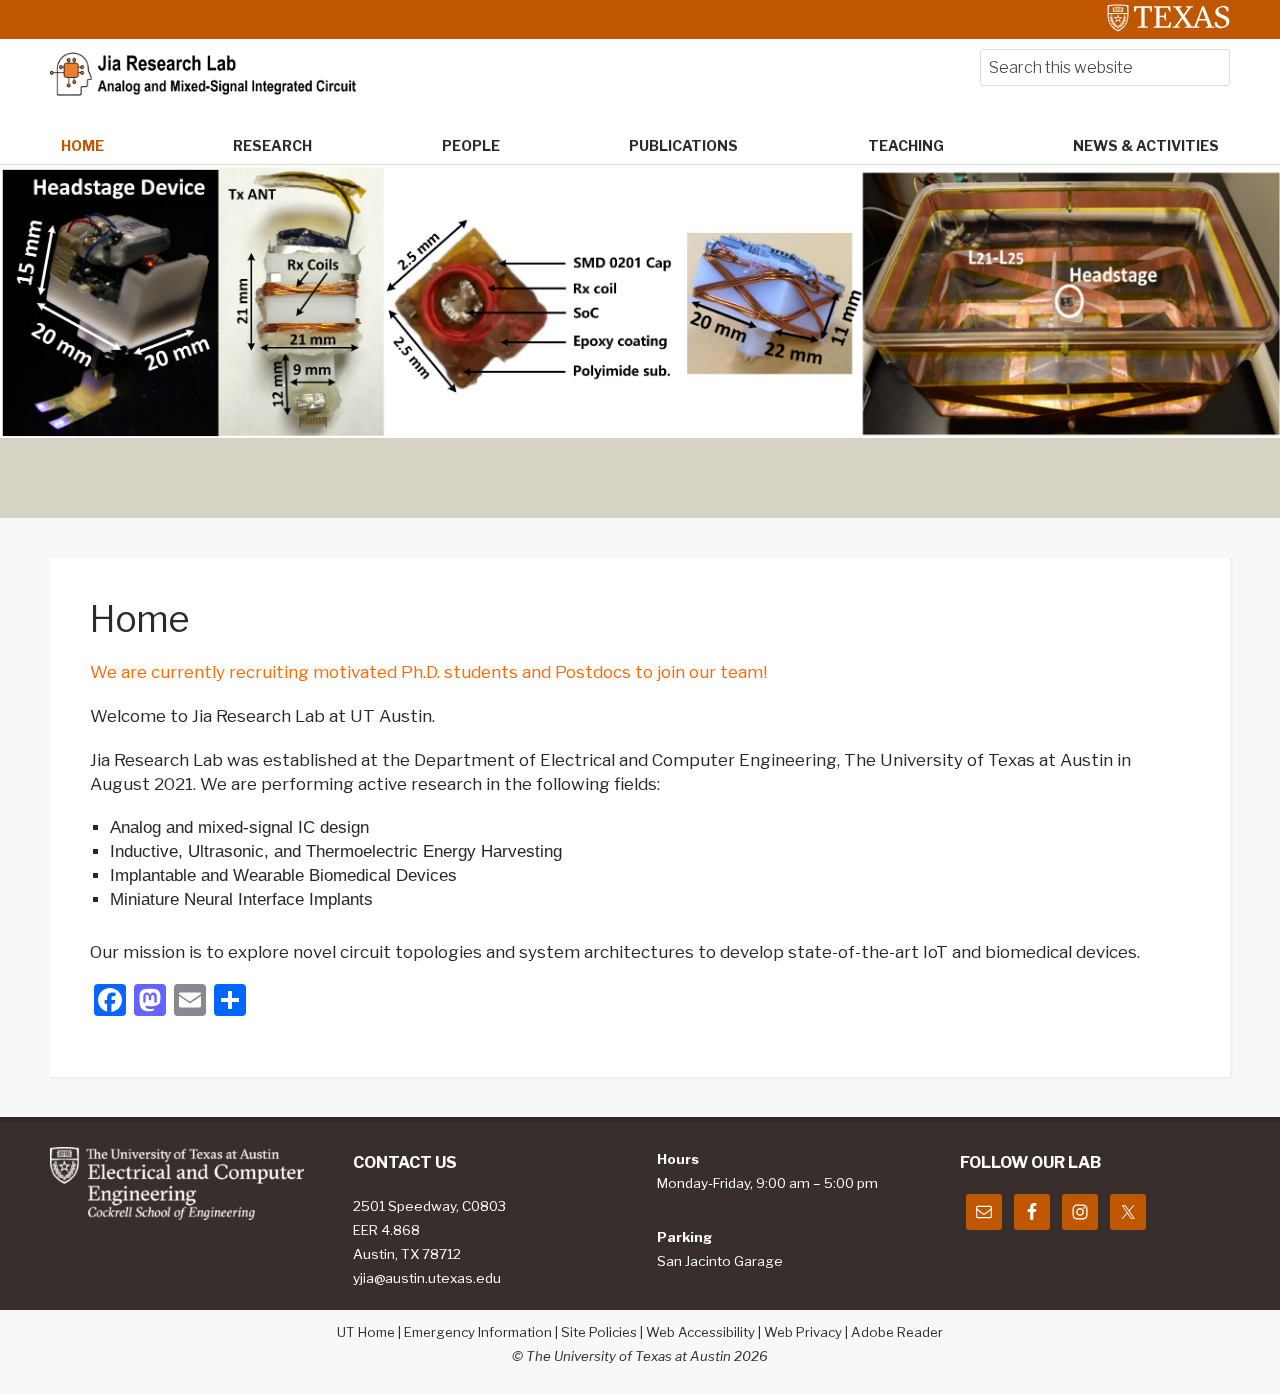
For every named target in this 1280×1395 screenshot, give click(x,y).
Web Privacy (803, 1332)
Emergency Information (478, 1332)
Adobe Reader (897, 1332)
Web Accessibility (700, 1332)
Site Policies (599, 1332)
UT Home (366, 1332)
